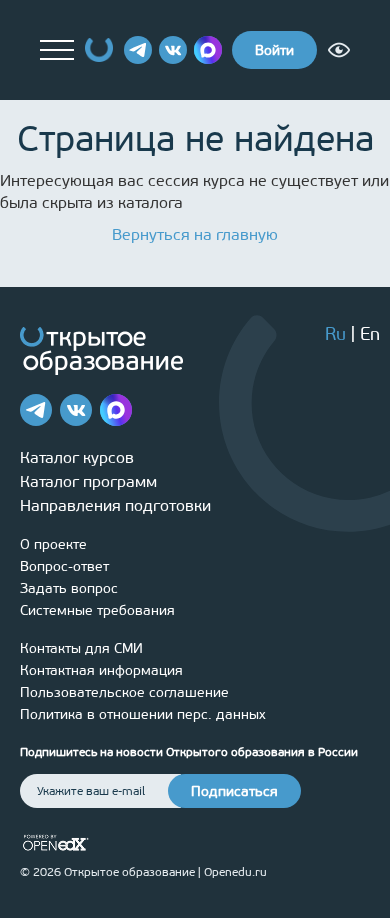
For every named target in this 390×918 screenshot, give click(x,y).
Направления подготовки (115, 505)
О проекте (53, 544)
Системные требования (97, 610)
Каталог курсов (77, 457)
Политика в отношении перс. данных (143, 714)
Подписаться (234, 791)
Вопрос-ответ (64, 566)
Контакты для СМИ (81, 648)
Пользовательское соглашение (124, 692)
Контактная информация (101, 670)
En (370, 334)
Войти (274, 50)
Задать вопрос (69, 588)
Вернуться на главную (195, 234)
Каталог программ (88, 481)
